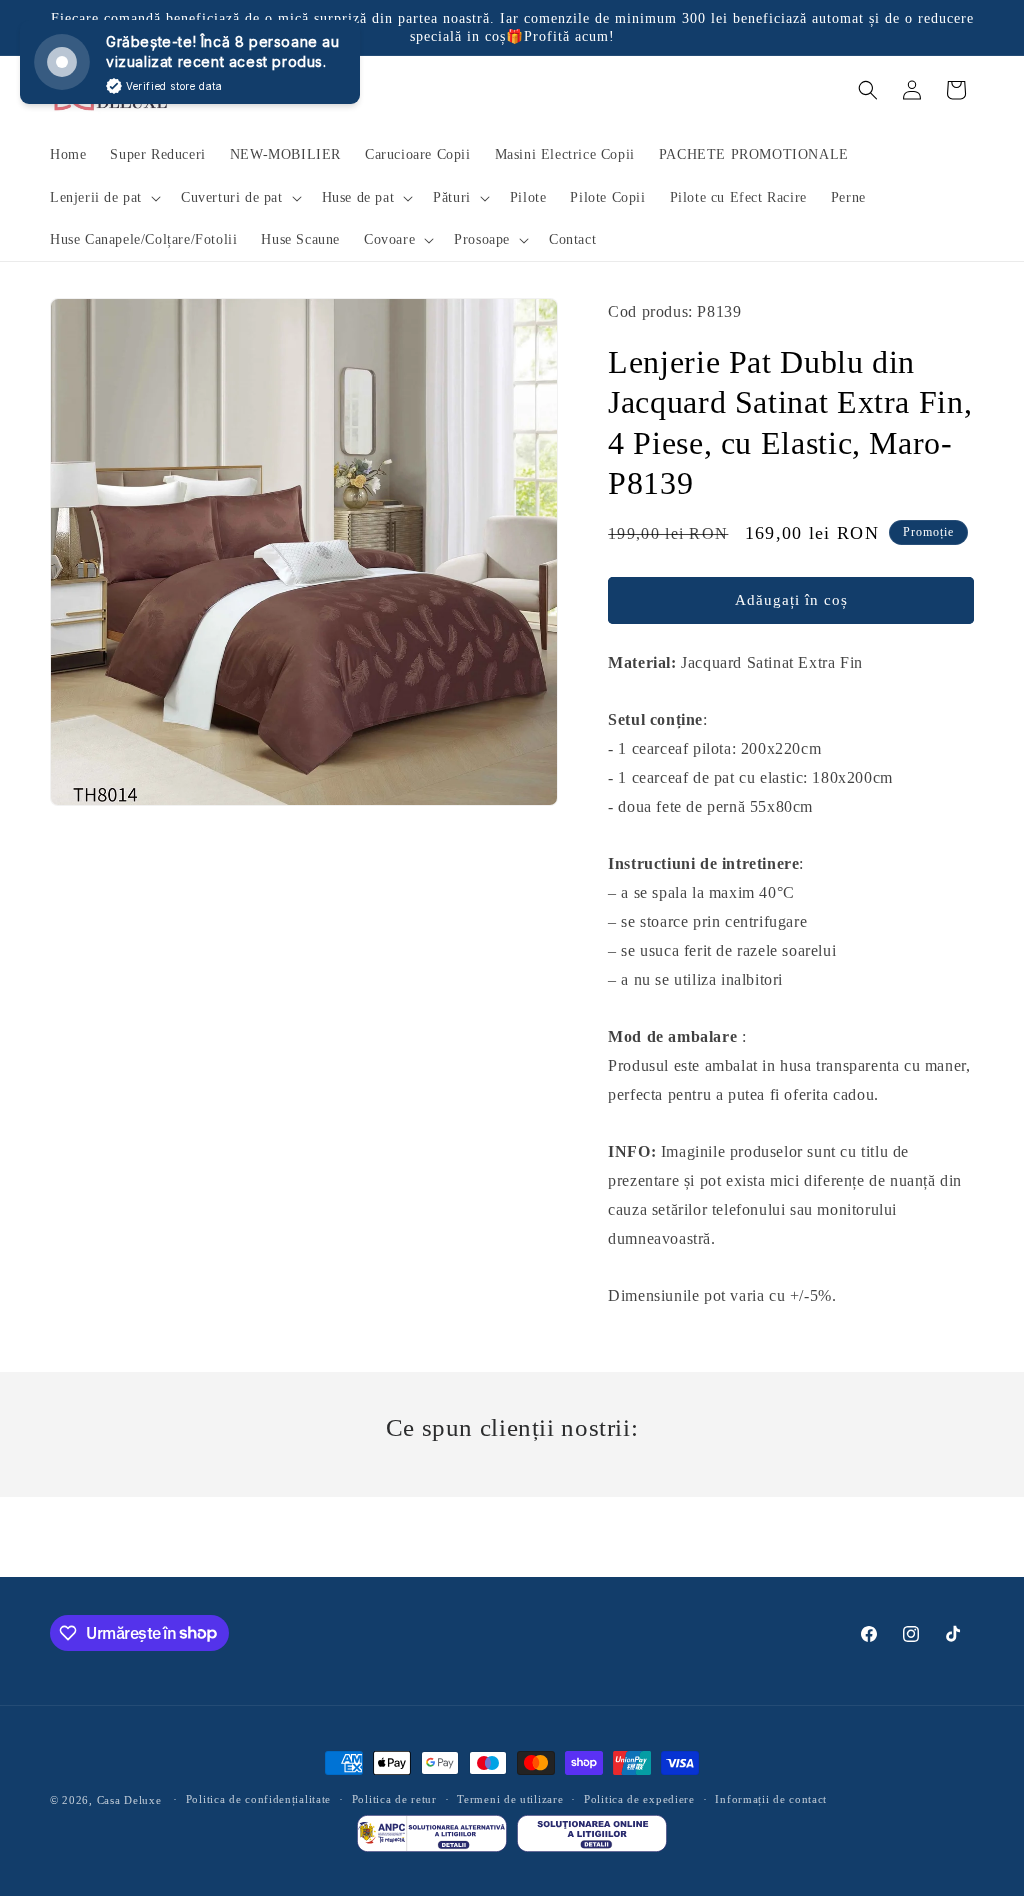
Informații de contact (771, 1799)
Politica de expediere (639, 1799)
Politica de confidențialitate (258, 1799)
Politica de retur (394, 1799)
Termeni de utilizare (510, 1799)
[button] (103, 198)
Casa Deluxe (129, 1800)
